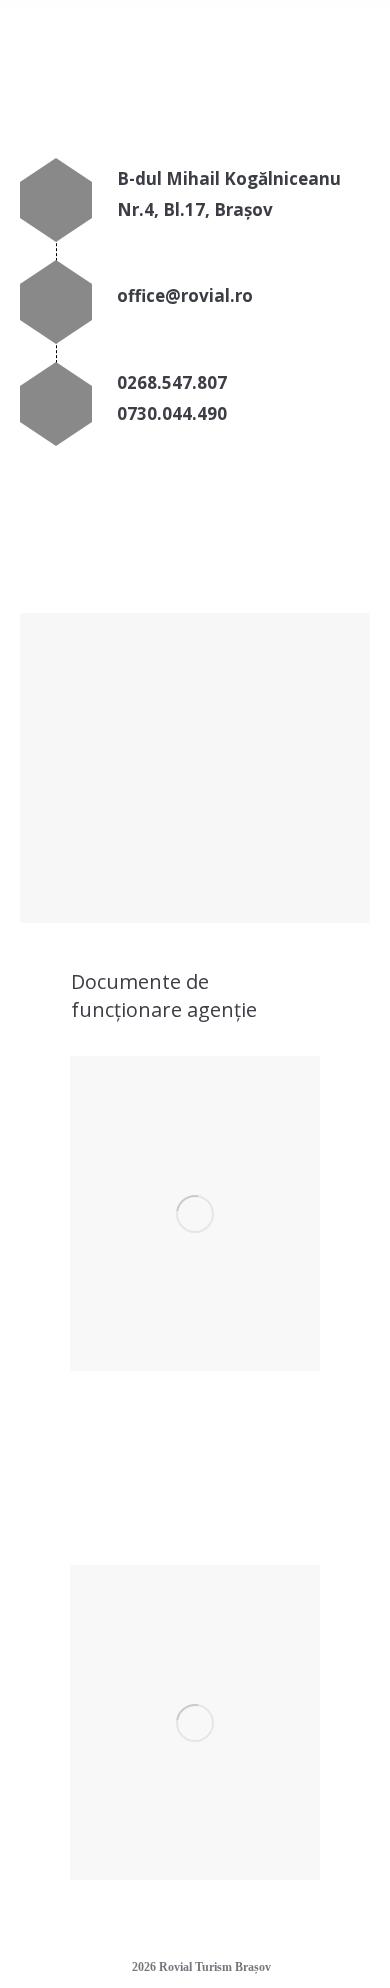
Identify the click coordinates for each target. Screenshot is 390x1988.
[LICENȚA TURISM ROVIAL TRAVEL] (195, 1722)
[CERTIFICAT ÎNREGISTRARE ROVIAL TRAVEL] (195, 1213)
